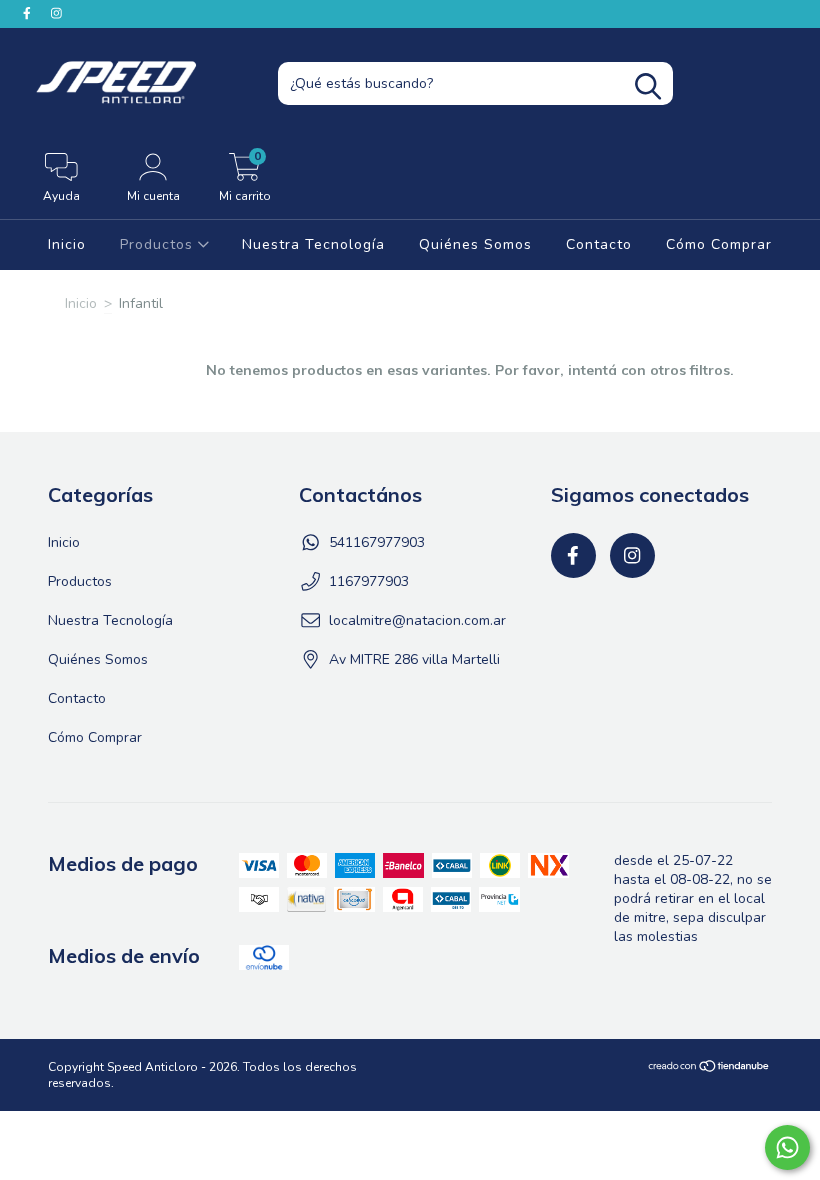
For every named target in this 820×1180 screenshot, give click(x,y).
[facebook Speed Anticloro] (29, 13)
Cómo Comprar (719, 244)
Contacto (599, 244)
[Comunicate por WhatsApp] (787, 1147)
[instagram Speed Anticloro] (56, 13)
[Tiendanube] (709, 1069)
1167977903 (369, 581)
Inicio (67, 244)
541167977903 (377, 542)
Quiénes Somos (475, 244)
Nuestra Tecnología (313, 244)
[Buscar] (648, 86)
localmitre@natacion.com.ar (417, 620)
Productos (159, 244)
